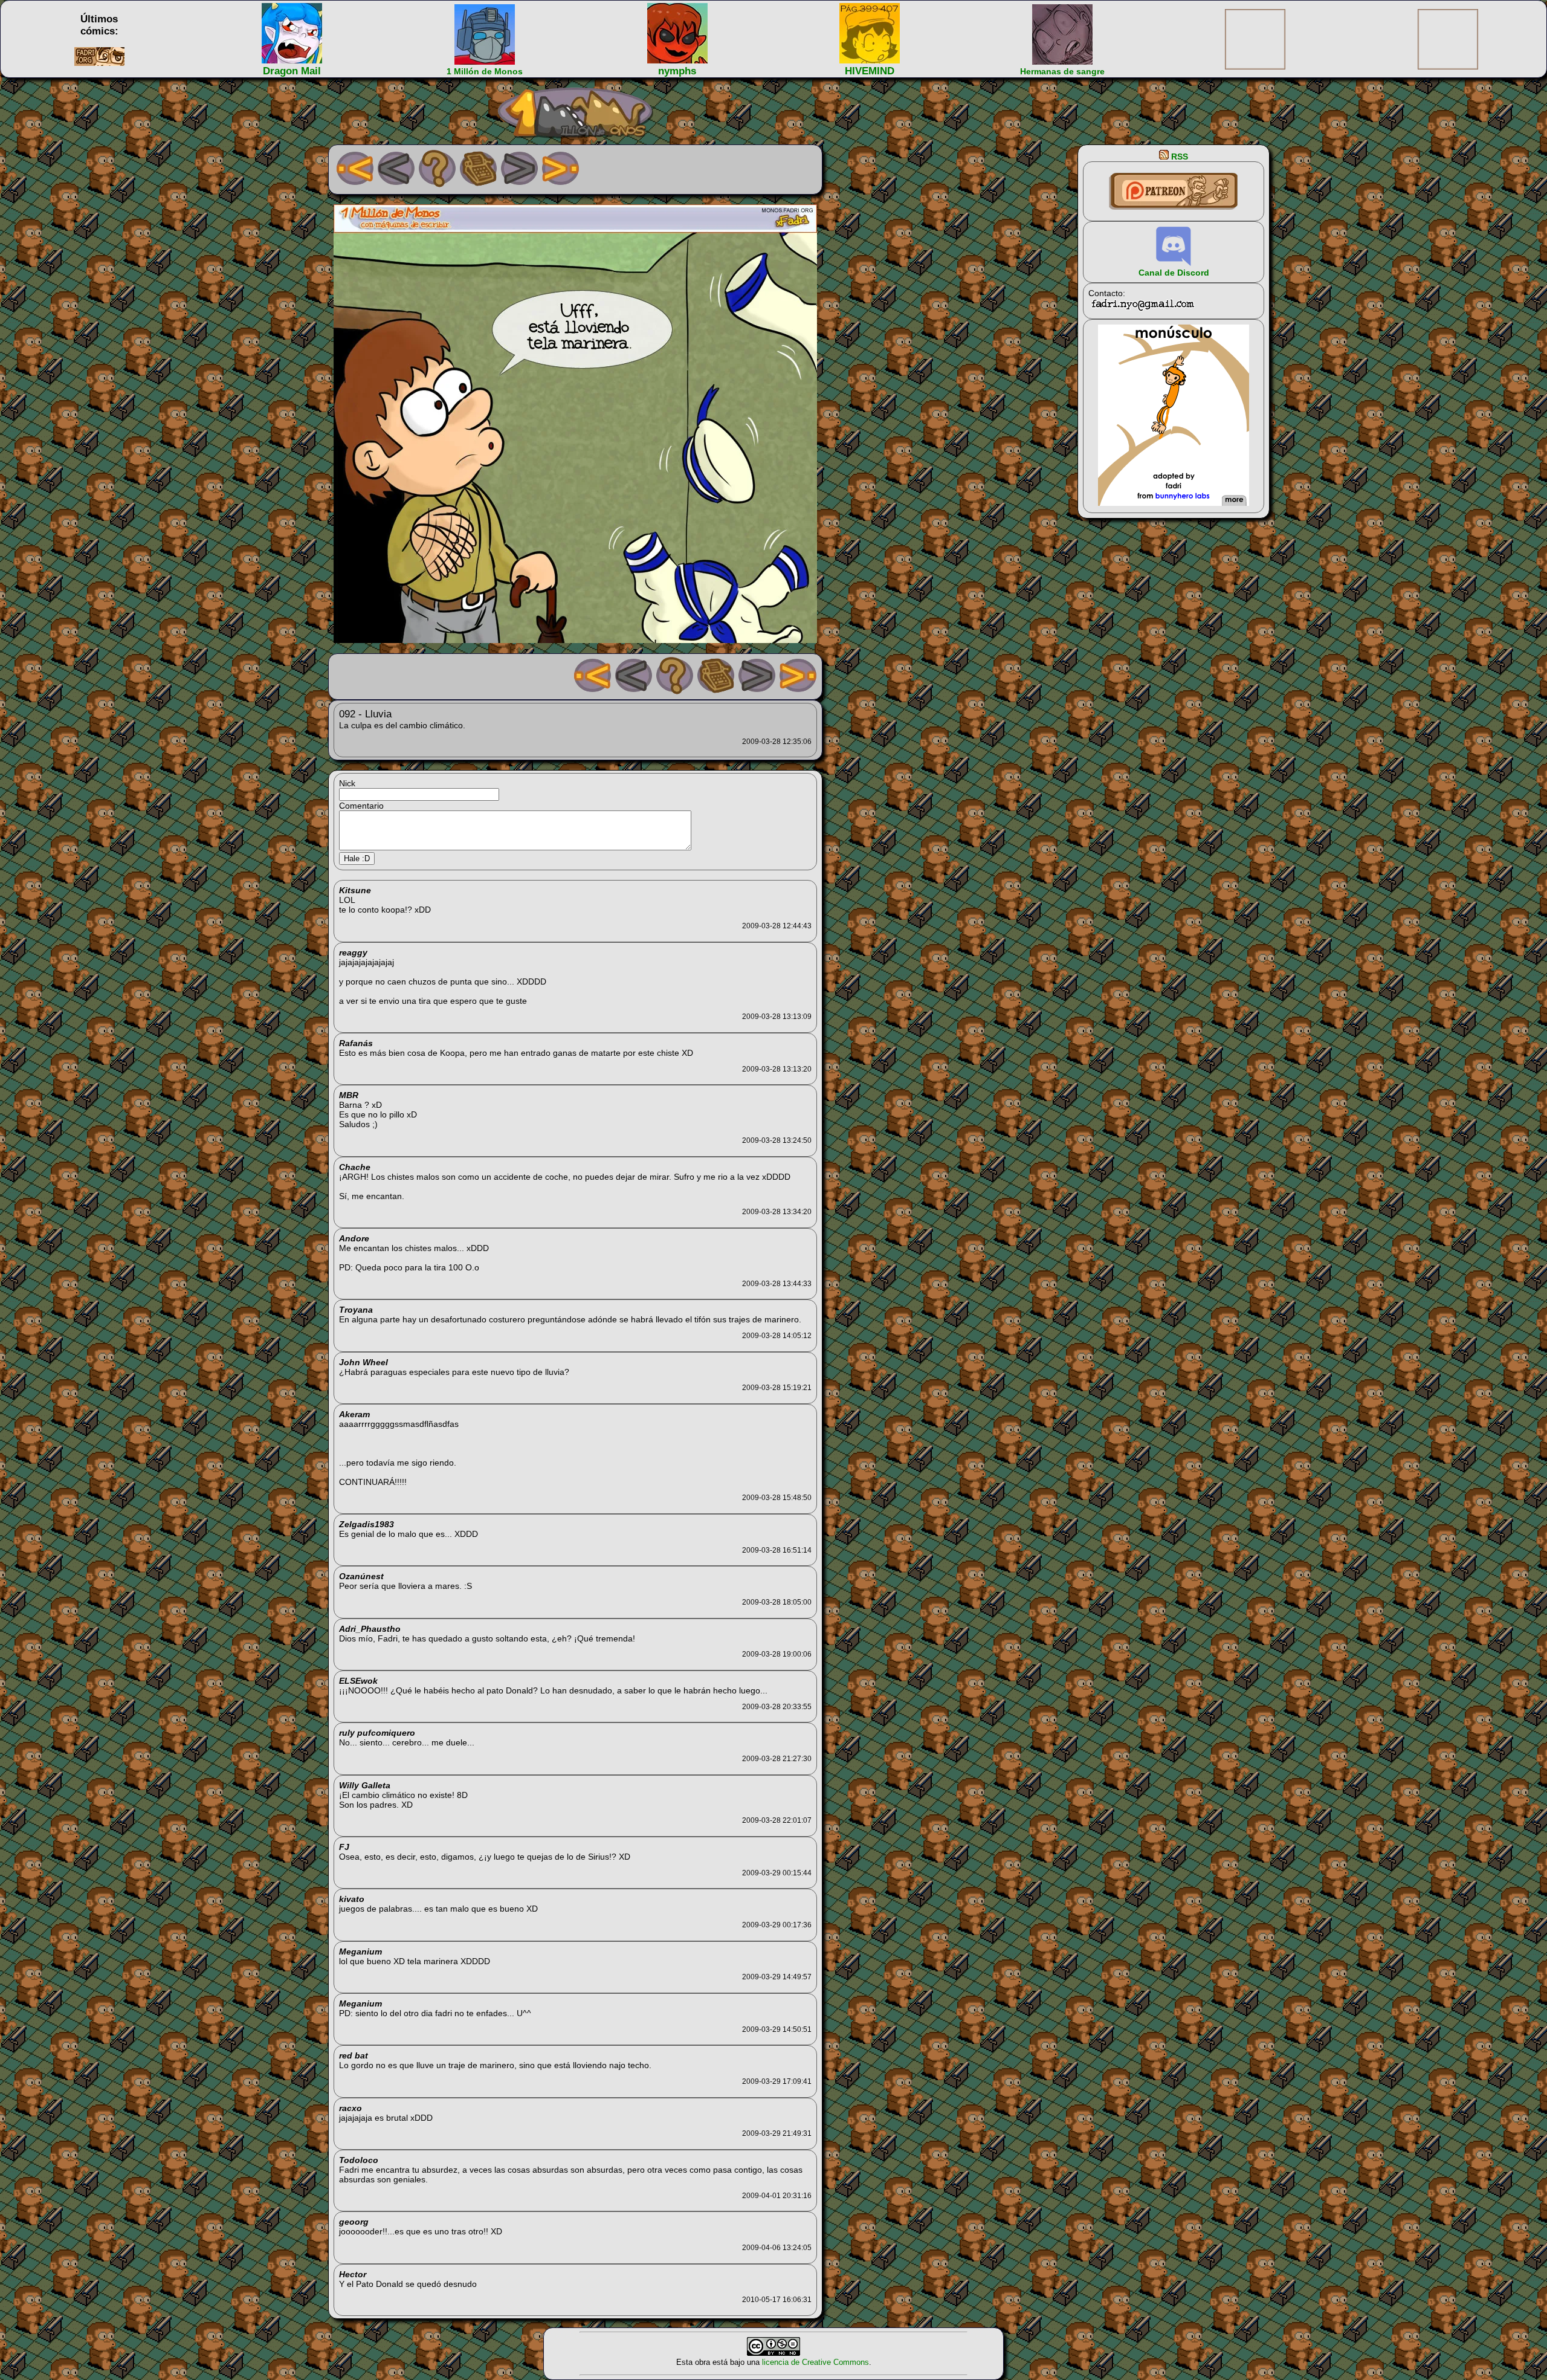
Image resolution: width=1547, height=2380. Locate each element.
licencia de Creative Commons (815, 2362)
